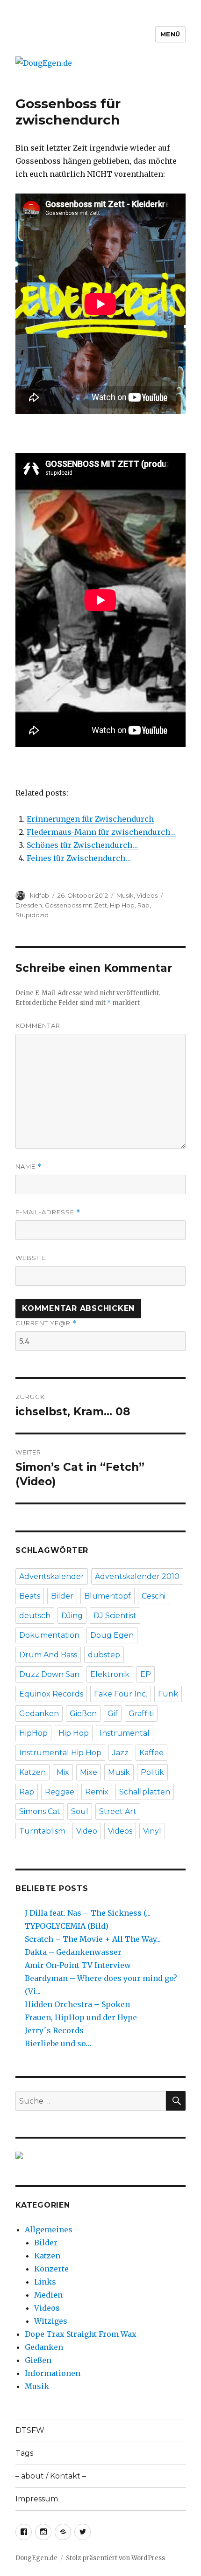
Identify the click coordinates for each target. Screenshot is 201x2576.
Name (29, 1167)
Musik (125, 895)
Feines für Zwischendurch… (79, 858)
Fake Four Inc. (121, 1694)
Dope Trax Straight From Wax (81, 2334)
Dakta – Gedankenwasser (73, 1952)
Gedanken (39, 1714)
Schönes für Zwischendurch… (82, 845)
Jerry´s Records (54, 2030)
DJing (72, 1616)
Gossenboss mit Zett (76, 905)
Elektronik (110, 1674)
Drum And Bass (48, 1655)
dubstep (104, 1655)
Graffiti (141, 1714)
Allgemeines (49, 2230)
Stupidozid (32, 915)
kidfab (39, 895)
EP (146, 1674)
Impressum (37, 2499)
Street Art (118, 1811)
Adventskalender (52, 1576)
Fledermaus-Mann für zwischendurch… (101, 832)
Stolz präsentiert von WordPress (115, 2558)
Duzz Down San (49, 1674)
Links (45, 2282)
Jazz (120, 1753)
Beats (30, 1596)
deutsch (35, 1616)
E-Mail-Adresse (48, 1212)
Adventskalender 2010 (137, 1576)
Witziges (51, 2321)
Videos (147, 895)
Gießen (83, 1714)
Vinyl (152, 1831)
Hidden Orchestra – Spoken (77, 2004)
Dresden (29, 905)
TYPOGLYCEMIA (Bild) (67, 1926)
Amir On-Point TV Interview (78, 1965)
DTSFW (30, 2430)
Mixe (89, 1772)
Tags (24, 2453)
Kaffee (151, 1753)
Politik (152, 1772)
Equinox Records (51, 1694)
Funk (168, 1694)
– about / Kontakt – (51, 2476)
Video (87, 1831)
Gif (113, 1714)
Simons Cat (40, 1811)
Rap (144, 905)
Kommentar (38, 1025)
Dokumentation (49, 1635)
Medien (48, 2295)
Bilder (62, 1596)
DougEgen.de (36, 2558)
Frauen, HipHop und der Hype (81, 2017)
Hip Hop (122, 905)
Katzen (32, 1772)
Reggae (60, 1792)
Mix (63, 1772)
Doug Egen (112, 1635)
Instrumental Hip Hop (60, 1753)
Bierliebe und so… (58, 2043)
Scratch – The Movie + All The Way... (93, 1939)
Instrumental (125, 1733)
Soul (80, 1811)
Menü (170, 34)
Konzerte (51, 2269)
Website (31, 1258)
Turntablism (42, 1831)
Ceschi (154, 1596)
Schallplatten (145, 1792)
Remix (97, 1792)
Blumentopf (108, 1596)
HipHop (33, 1733)
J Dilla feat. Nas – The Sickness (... (88, 1913)
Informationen (53, 2373)
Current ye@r (46, 1323)
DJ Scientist (115, 1616)
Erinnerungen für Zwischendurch (90, 819)
